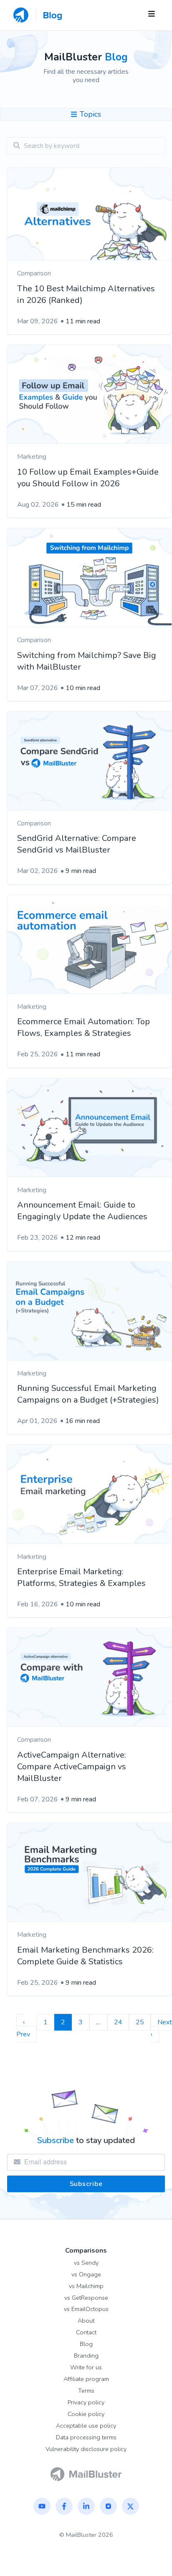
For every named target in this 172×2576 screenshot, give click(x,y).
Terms (86, 2391)
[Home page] (86, 2473)
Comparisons (86, 2251)
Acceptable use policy (86, 2426)
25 (140, 2022)
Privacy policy (86, 2402)
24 (118, 2022)
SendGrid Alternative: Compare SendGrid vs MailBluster (77, 844)
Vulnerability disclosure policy (86, 2449)
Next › (161, 2028)
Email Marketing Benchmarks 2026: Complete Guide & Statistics (85, 1956)
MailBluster (81, 2535)
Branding (86, 2356)
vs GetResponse (86, 2298)
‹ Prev (23, 2028)
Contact (86, 2332)
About (86, 2321)
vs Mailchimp (86, 2286)
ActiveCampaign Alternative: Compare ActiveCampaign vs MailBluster (72, 1767)
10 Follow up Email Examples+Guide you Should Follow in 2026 (88, 478)
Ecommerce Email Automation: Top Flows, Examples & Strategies (83, 1027)
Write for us (86, 2367)
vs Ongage (86, 2274)
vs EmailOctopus (86, 2309)
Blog (86, 2344)
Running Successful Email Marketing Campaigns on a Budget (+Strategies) (88, 1394)
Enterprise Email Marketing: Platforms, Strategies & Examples (81, 1577)
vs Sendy (86, 2263)
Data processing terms (86, 2437)
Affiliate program (86, 2379)
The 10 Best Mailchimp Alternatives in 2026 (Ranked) (86, 294)
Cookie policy (86, 2414)
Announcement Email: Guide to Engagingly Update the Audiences (82, 1211)
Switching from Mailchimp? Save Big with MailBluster (87, 661)
